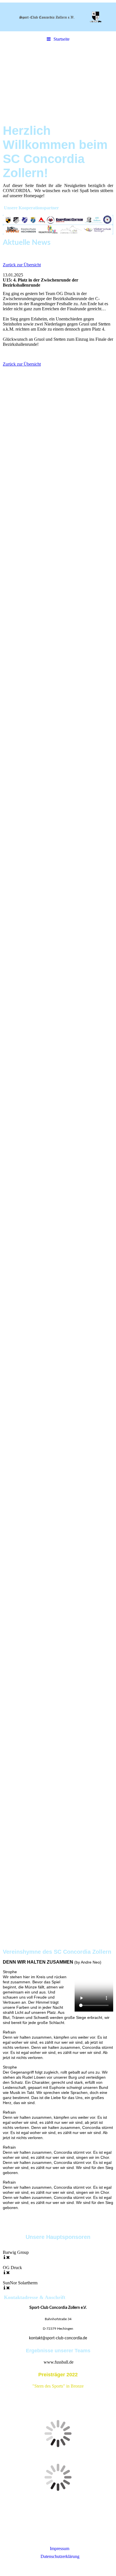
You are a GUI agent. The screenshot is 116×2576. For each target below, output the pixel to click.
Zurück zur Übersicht (22, 265)
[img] (58, 17)
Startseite (62, 39)
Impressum (60, 2548)
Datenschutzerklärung (60, 2556)
